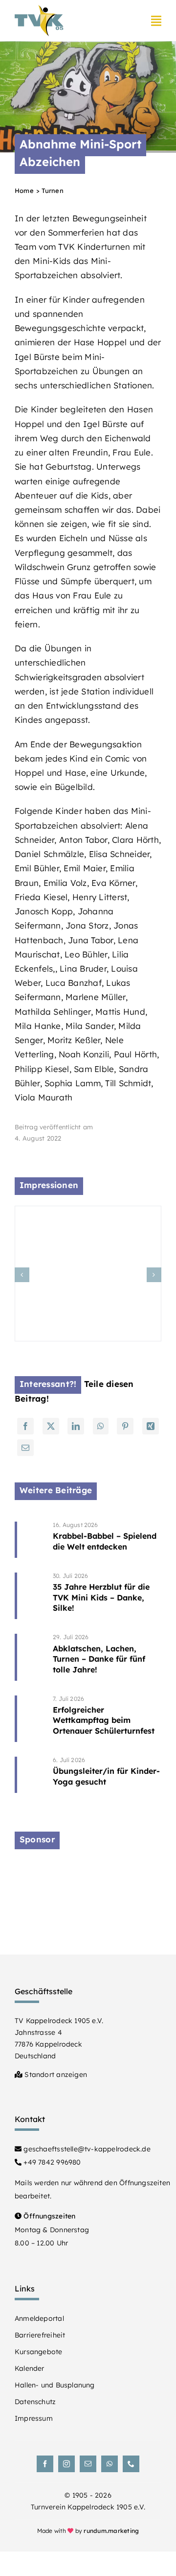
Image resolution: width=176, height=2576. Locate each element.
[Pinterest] (125, 1426)
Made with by (88, 2531)
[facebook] (45, 2464)
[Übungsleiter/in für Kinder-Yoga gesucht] (107, 1775)
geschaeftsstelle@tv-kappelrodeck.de (86, 2149)
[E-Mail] (25, 1448)
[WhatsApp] (101, 1426)
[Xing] (151, 1426)
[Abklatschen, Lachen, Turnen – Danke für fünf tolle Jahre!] (107, 1657)
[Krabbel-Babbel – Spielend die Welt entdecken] (107, 1540)
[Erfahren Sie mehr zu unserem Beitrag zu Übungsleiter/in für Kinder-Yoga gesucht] (31, 1775)
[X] (51, 1426)
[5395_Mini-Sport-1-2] (88, 1211)
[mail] (88, 2464)
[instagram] (66, 2464)
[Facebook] (25, 1426)
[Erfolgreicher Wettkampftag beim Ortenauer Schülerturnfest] (107, 1719)
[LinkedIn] (76, 1426)
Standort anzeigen (55, 2075)
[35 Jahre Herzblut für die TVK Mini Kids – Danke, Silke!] (107, 1596)
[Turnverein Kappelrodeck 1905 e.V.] (39, 9)
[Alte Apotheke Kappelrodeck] (88, 1870)
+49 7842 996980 (51, 2162)
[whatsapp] (110, 2464)
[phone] (131, 2464)
